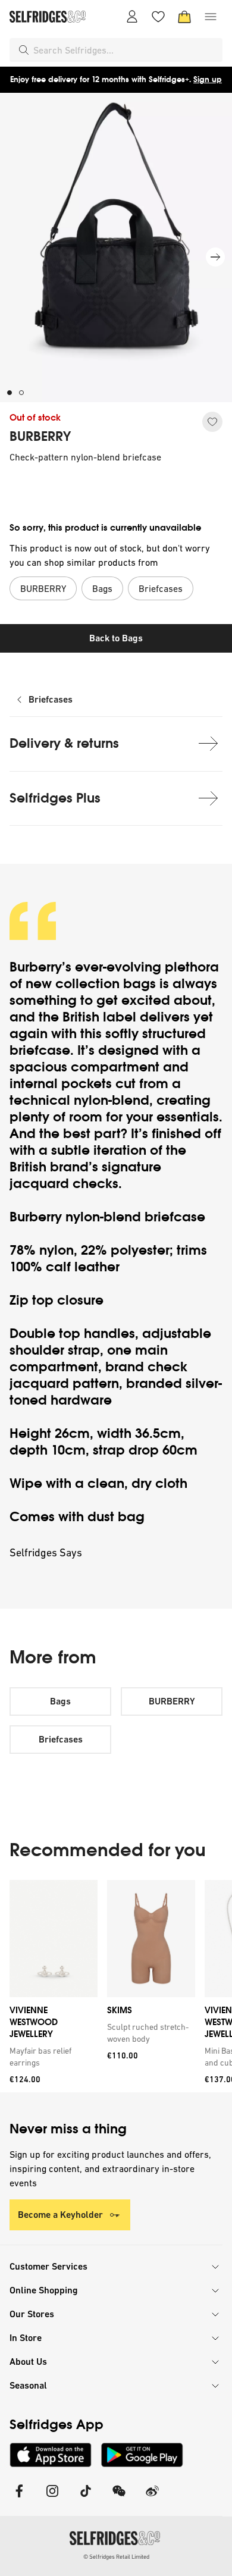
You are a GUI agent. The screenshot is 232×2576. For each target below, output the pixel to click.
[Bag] (184, 17)
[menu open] (211, 17)
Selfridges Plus (55, 798)
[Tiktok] (86, 2498)
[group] (116, 1986)
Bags (60, 1701)
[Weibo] (152, 2498)
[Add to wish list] (212, 422)
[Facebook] (19, 2498)
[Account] (132, 17)
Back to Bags (116, 638)
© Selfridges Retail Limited (116, 2557)
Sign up (208, 79)
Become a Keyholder (60, 2215)
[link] (51, 2057)
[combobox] (126, 50)
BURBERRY (40, 437)
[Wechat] (119, 2498)
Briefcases (51, 699)
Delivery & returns (64, 743)
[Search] (24, 50)
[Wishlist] (158, 17)
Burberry (36, 967)
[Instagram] (52, 2498)
